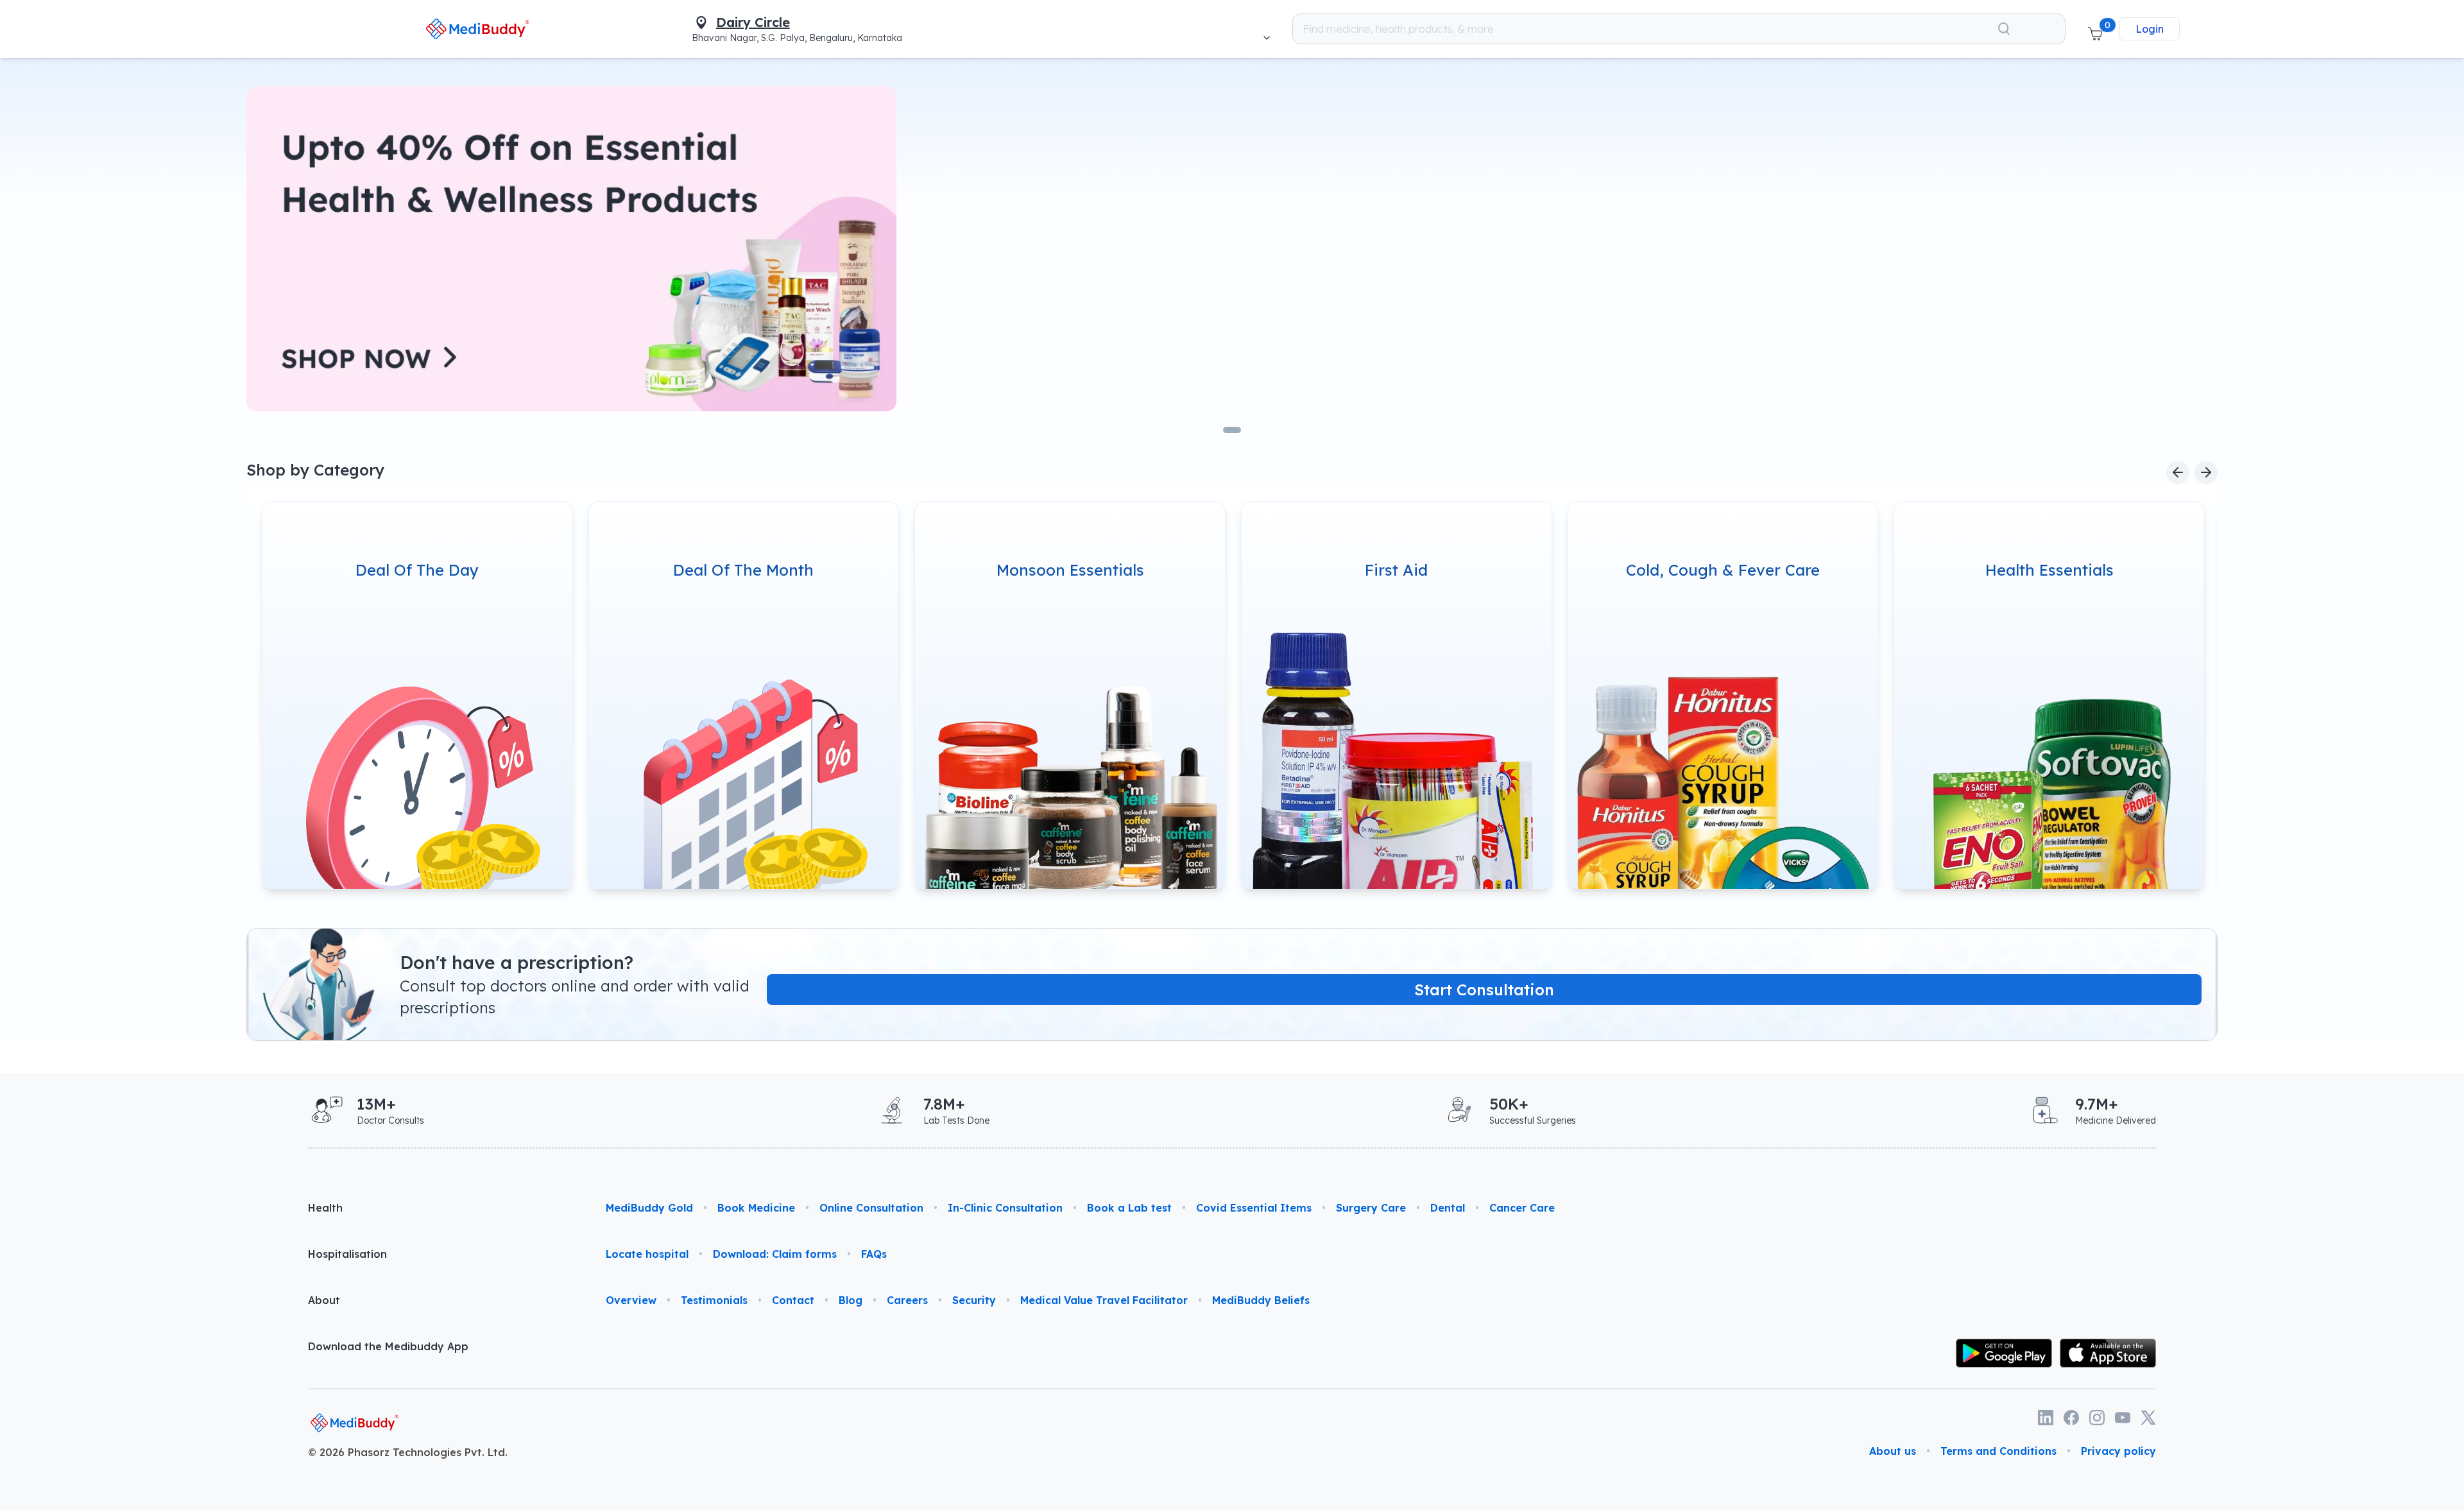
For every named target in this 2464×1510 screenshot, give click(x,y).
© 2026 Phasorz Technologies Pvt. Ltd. (408, 1452)
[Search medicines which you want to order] (2004, 29)
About (324, 1300)
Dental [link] (1448, 1208)
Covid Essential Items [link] (1254, 1208)
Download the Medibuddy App (388, 1346)
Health (325, 1208)
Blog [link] (851, 1300)
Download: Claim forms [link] (775, 1254)
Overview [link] (631, 1300)
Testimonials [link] (714, 1300)
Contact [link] (793, 1300)
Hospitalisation (347, 1254)
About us (1893, 1451)
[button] (2095, 29)
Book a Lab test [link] (1129, 1208)
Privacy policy (2118, 1451)
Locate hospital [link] (647, 1254)
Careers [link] (907, 1300)
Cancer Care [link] (1522, 1208)
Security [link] (974, 1300)
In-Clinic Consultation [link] (1005, 1208)
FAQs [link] (874, 1254)
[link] (478, 29)
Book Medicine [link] (756, 1208)
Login (2150, 29)
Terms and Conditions (1998, 1451)
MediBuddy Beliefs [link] (1261, 1300)
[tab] (1232, 430)
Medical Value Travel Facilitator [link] (1104, 1300)
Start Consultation (1484, 990)
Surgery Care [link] (1371, 1208)
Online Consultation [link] (871, 1208)
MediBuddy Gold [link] (649, 1208)
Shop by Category (315, 470)
